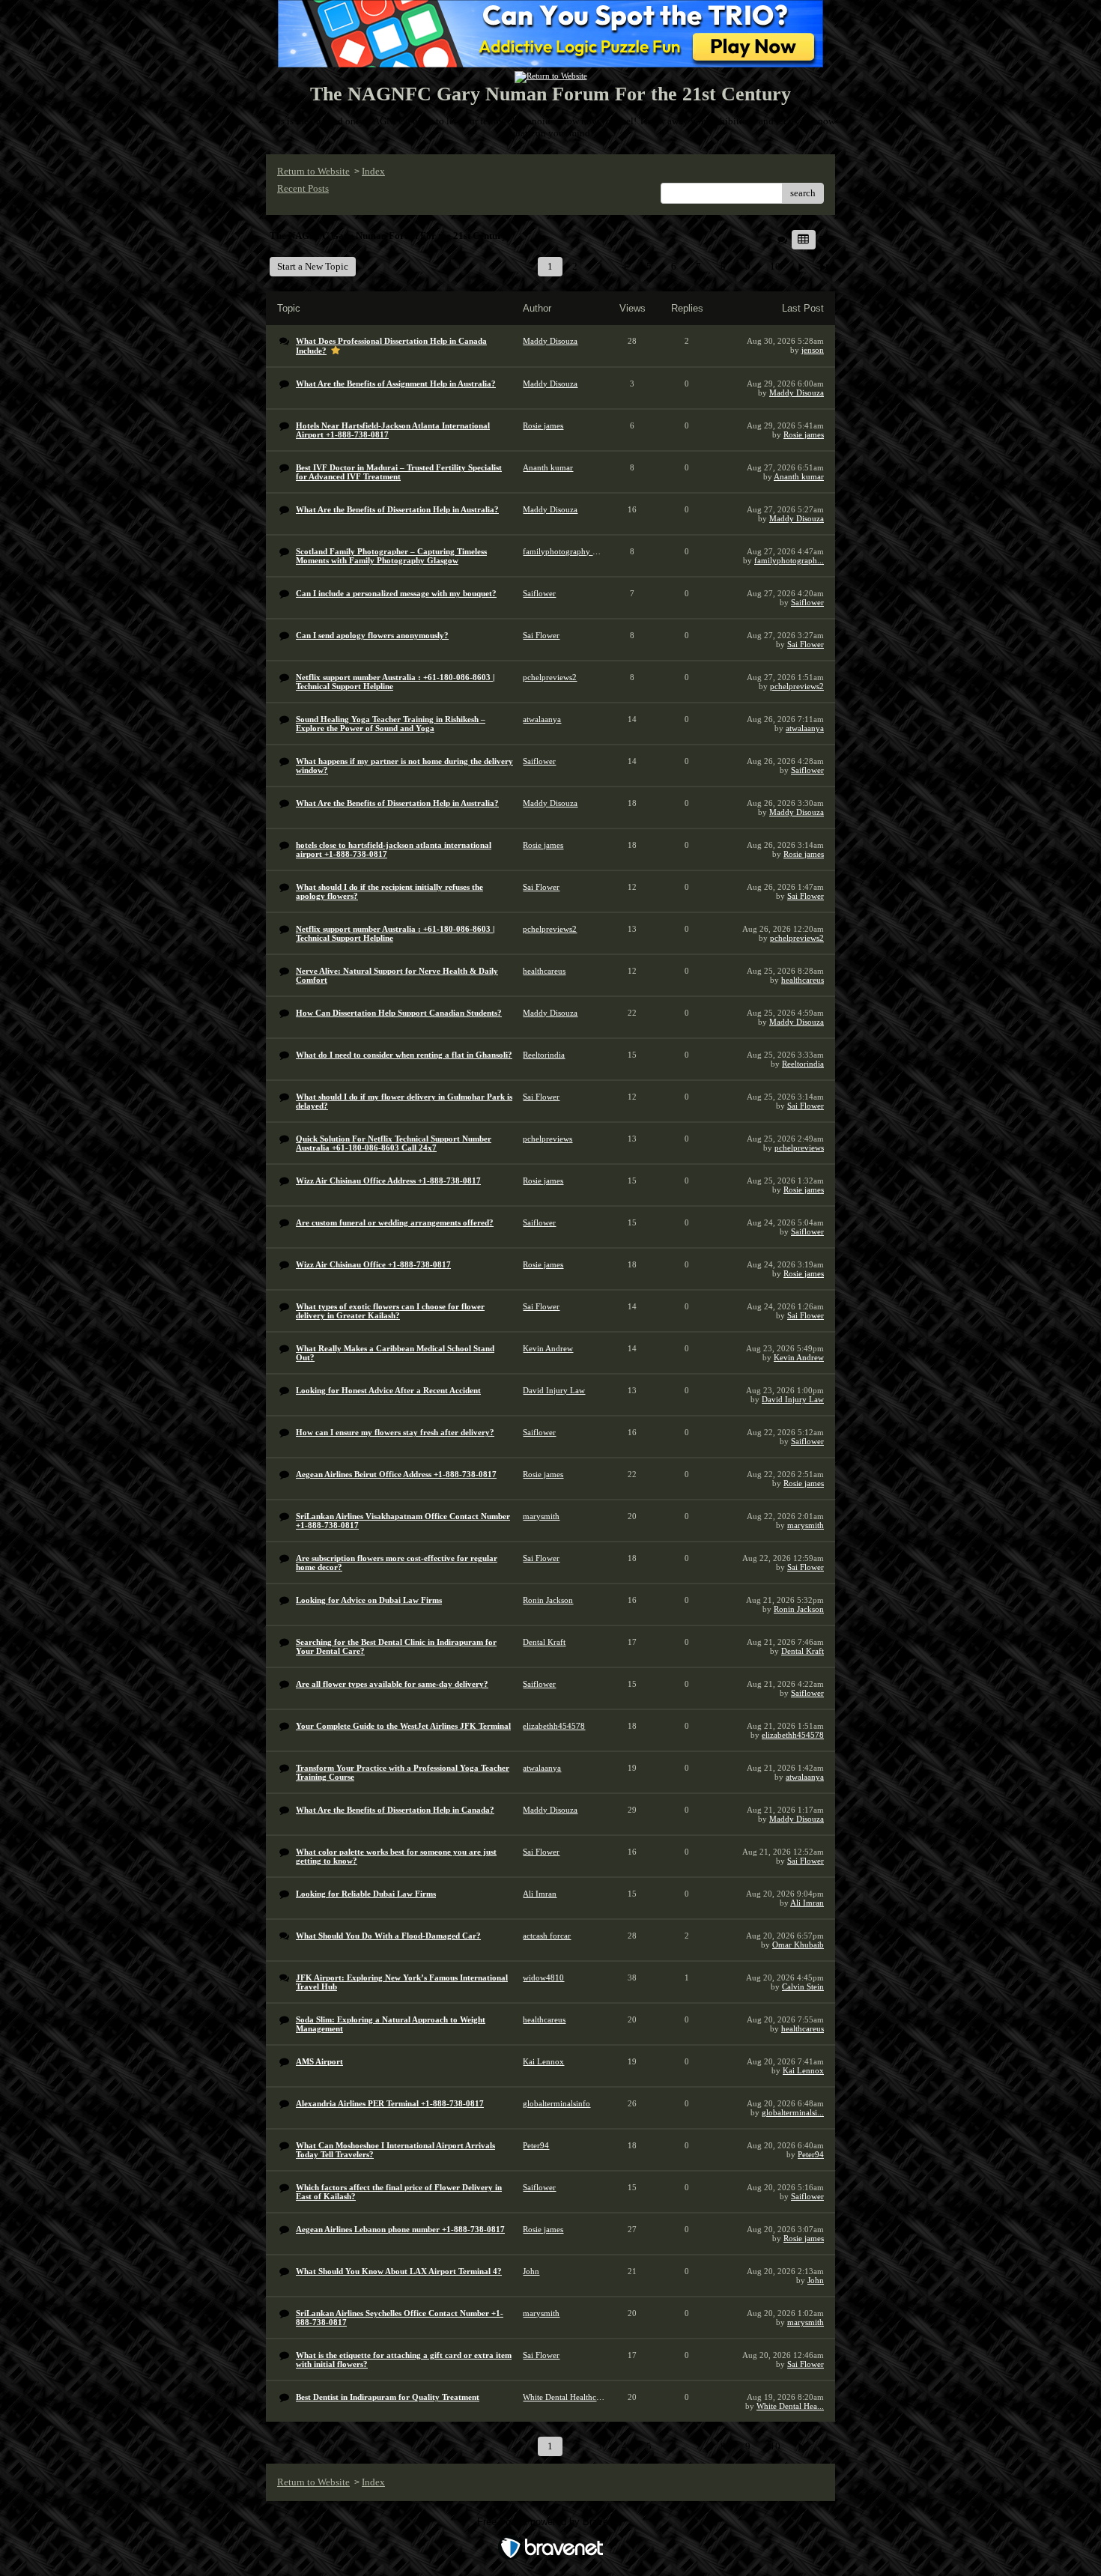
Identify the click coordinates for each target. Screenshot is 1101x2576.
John (816, 2280)
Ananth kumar (799, 476)
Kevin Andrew (799, 1357)
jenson (813, 350)
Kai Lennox (803, 2070)
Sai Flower (806, 644)
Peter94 (811, 2154)
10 (775, 266)
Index (373, 171)
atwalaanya (805, 728)
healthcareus (803, 980)
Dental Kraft (803, 1651)
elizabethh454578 (793, 1735)
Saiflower (807, 602)
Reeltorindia (803, 1064)
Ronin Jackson (799, 1609)
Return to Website (313, 171)
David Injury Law (793, 1399)
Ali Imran (807, 1903)
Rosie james (804, 434)
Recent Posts (303, 188)
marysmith (806, 1525)
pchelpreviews (799, 1148)
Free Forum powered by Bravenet (551, 2522)
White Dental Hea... (790, 2406)
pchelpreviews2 (797, 686)
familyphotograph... (789, 560)
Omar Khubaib (798, 1945)
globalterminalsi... (793, 2112)
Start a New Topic (313, 266)
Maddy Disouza (797, 393)
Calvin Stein (803, 1986)
